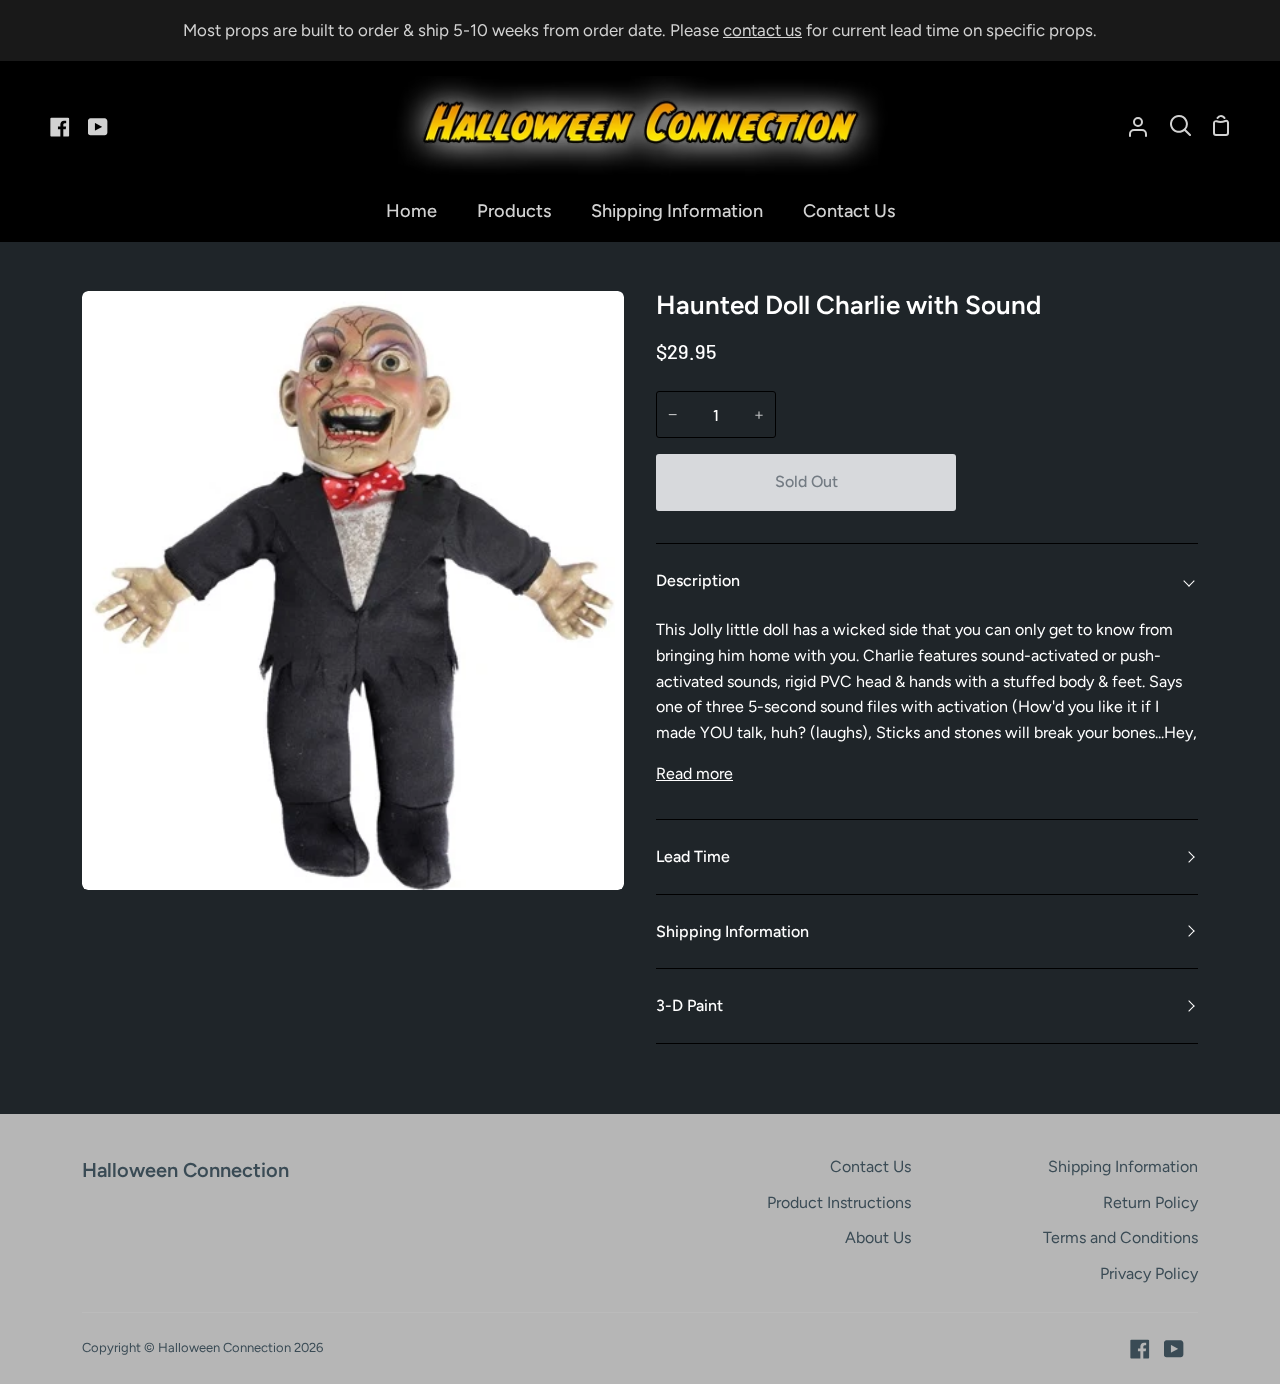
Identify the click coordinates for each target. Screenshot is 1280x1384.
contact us (762, 30)
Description (698, 580)
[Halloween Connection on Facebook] (1140, 1349)
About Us (878, 1237)
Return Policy (1150, 1202)
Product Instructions (839, 1202)
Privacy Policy (1149, 1273)
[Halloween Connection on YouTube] (1174, 1349)
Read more (694, 773)
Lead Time (693, 856)
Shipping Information (732, 931)
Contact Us (870, 1166)
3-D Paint (689, 1005)
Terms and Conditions (1120, 1237)
